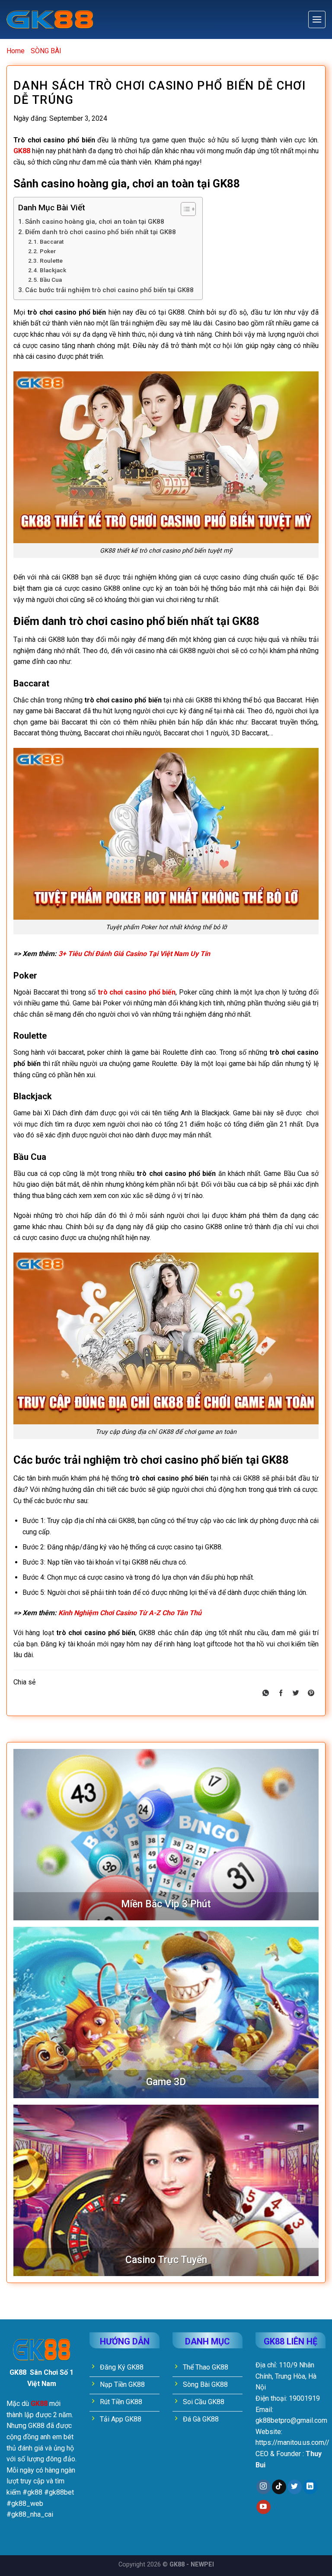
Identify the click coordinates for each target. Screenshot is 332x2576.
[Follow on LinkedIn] (310, 2487)
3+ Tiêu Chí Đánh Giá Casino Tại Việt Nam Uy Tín (134, 954)
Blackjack (53, 270)
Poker (48, 251)
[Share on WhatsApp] (266, 1694)
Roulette (51, 261)
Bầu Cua (51, 280)
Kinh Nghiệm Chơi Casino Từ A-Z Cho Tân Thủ (130, 1613)
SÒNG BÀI (46, 51)
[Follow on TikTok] (279, 2487)
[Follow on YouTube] (263, 2507)
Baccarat (52, 241)
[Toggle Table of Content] (184, 209)
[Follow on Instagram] (263, 2487)
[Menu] (317, 19)
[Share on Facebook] (281, 1694)
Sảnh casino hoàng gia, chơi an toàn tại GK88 (95, 222)
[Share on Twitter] (296, 1694)
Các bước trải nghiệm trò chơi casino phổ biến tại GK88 (109, 290)
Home (16, 51)
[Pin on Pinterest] (311, 1694)
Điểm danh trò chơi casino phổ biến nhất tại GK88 (101, 232)
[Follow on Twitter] (295, 2487)
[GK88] (50, 20)
